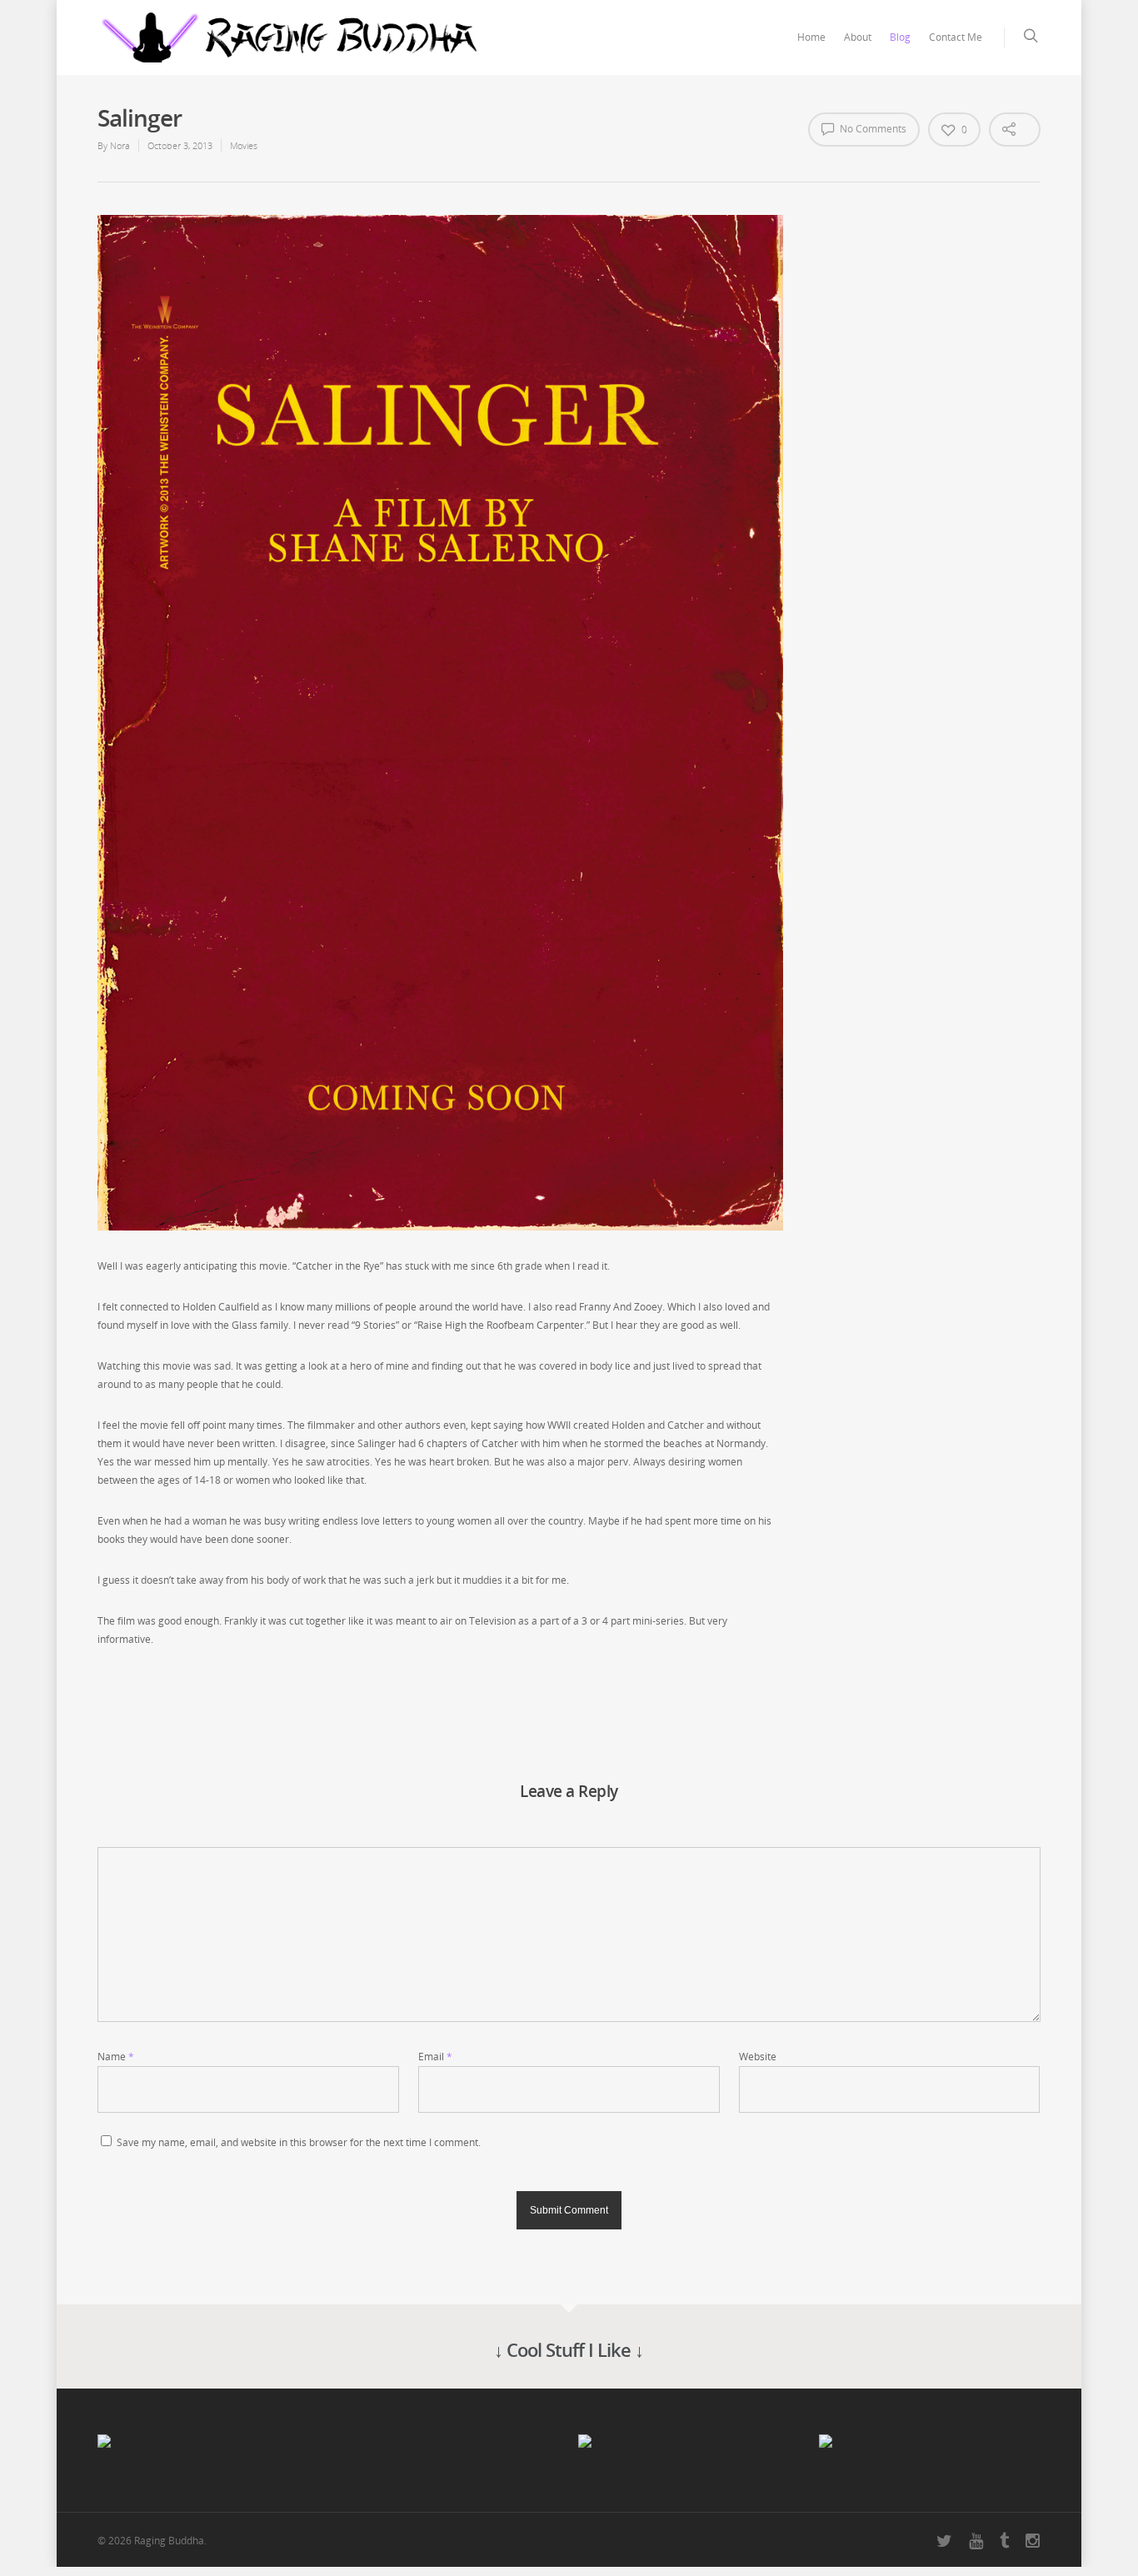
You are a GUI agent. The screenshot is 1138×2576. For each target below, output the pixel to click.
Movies (244, 145)
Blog (900, 37)
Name (116, 2057)
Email (435, 2057)
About (858, 37)
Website (758, 2057)
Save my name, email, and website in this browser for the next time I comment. (299, 2142)
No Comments (872, 129)
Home (811, 37)
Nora (120, 145)
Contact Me (956, 37)
